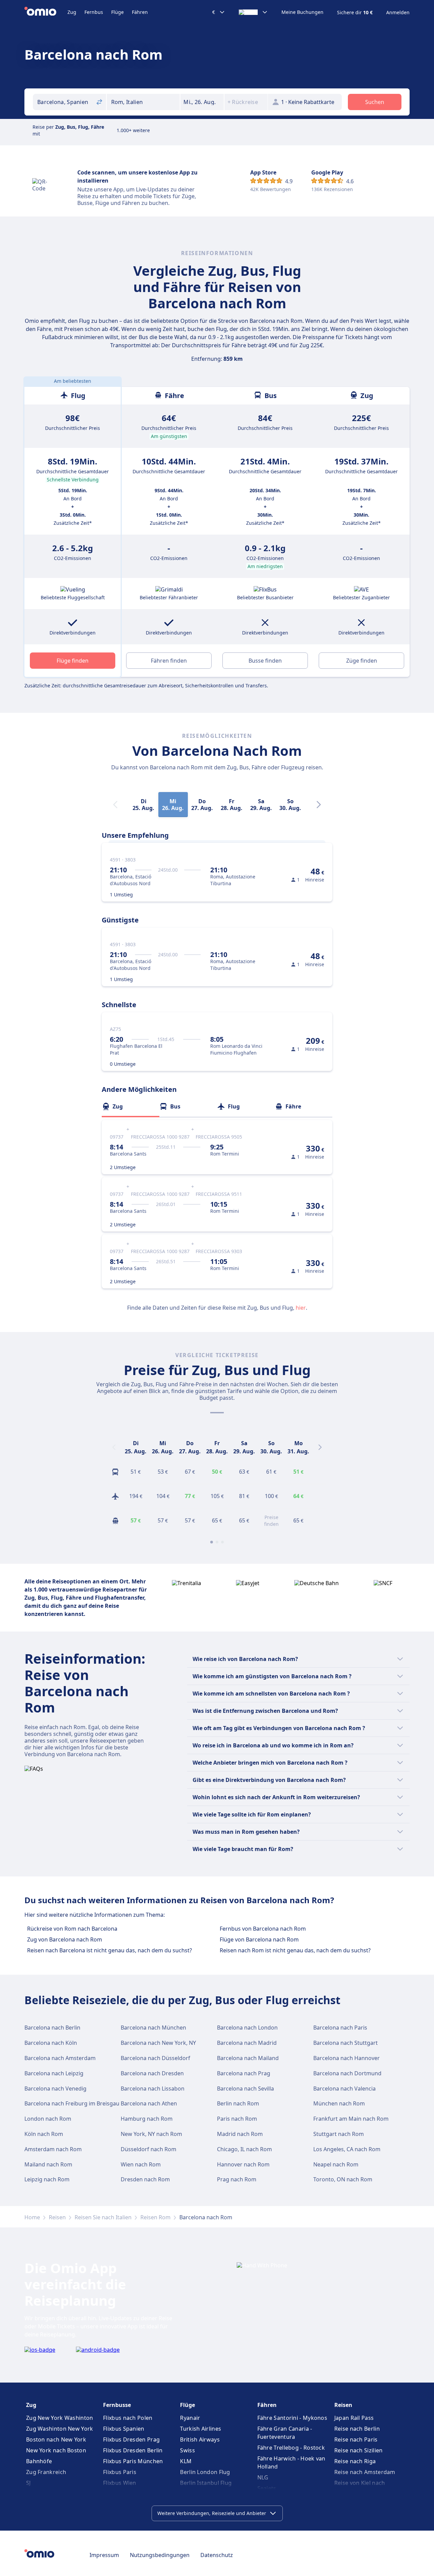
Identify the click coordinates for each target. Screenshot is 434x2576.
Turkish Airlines (201, 2429)
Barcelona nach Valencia (344, 2089)
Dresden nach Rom (145, 2179)
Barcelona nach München (153, 2028)
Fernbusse (117, 2405)
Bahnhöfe (39, 2461)
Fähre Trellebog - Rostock (291, 2448)
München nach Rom (339, 2103)
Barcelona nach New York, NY (158, 2043)
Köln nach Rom (44, 2134)
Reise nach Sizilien (359, 2450)
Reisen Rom (155, 2217)
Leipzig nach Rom (47, 2179)
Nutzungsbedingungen (160, 2555)
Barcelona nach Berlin (52, 2028)
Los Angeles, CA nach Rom (347, 2149)
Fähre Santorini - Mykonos (292, 2418)
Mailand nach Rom (48, 2164)
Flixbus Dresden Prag (131, 2439)
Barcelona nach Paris (340, 2028)
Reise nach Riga (355, 2461)
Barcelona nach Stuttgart (346, 2043)
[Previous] (114, 1447)
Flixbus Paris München (133, 2461)
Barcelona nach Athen (149, 2103)
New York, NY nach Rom (151, 2134)
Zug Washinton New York (60, 2429)
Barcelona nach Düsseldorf (155, 2058)
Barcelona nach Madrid (247, 2043)
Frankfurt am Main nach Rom (351, 2119)
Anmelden (398, 13)
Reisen (57, 2217)
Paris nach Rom (237, 2119)
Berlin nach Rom (238, 2103)
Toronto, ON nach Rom (343, 2179)
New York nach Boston (56, 2450)
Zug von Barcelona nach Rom (65, 1939)
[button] (202, 102)
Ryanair (190, 2418)
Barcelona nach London (247, 2028)
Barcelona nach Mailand (248, 2058)
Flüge (117, 12)
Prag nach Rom (237, 2179)
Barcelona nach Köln (51, 2043)
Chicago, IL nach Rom (244, 2149)
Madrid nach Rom (240, 2134)
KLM (186, 2461)
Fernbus (94, 12)
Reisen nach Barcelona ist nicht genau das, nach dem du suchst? (110, 1950)
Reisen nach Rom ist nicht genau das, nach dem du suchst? (295, 1950)
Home (32, 2217)
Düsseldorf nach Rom (149, 2149)
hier (301, 1308)
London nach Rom (48, 2119)
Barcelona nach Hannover (347, 2058)
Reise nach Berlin (357, 2429)
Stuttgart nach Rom (339, 2134)
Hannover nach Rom (243, 2164)
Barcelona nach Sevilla (245, 2089)
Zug (72, 12)
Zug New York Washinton (60, 2418)
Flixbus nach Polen (128, 2418)
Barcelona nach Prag (244, 2073)
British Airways (200, 2439)
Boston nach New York (56, 2439)
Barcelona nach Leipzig (54, 2073)
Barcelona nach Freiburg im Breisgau (72, 2103)
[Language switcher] (253, 12)
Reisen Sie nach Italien (103, 2217)
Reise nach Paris (356, 2439)
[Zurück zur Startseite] (46, 12)
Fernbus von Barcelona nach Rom (263, 1929)
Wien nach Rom (141, 2164)
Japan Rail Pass (354, 2418)
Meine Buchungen (302, 12)
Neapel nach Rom (336, 2164)
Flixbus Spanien (124, 2429)
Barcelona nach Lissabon (153, 2089)
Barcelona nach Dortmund (347, 2073)
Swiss (188, 2450)
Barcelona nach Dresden (152, 2073)
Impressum (104, 2555)
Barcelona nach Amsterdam (60, 2058)
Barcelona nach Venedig (55, 2089)
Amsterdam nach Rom (53, 2149)
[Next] (319, 805)
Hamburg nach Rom (147, 2119)
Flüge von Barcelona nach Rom (259, 1939)
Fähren (140, 12)
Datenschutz (217, 2555)
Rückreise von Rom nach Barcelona (72, 1929)
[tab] (131, 1106)
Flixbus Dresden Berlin (133, 2450)
